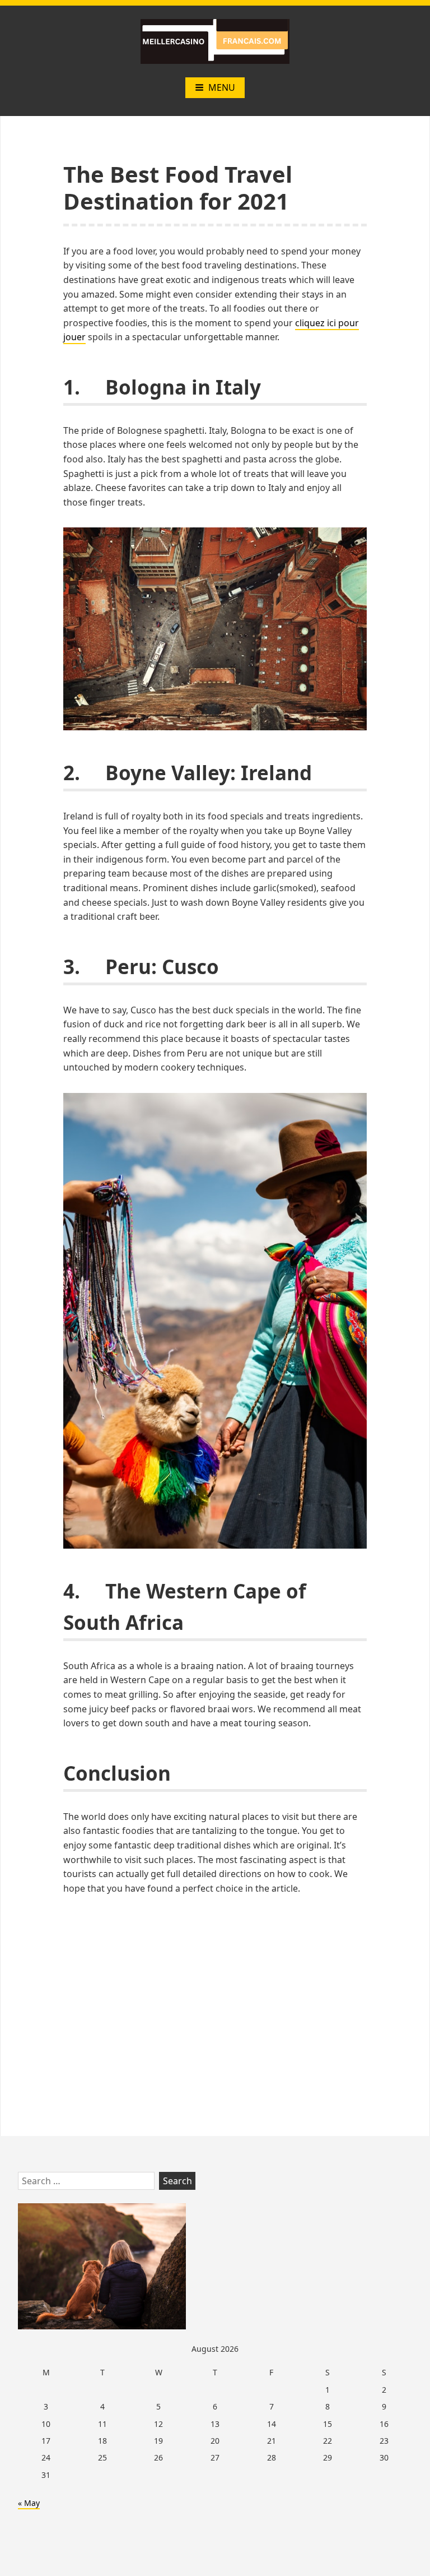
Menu (222, 87)
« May (29, 2503)
